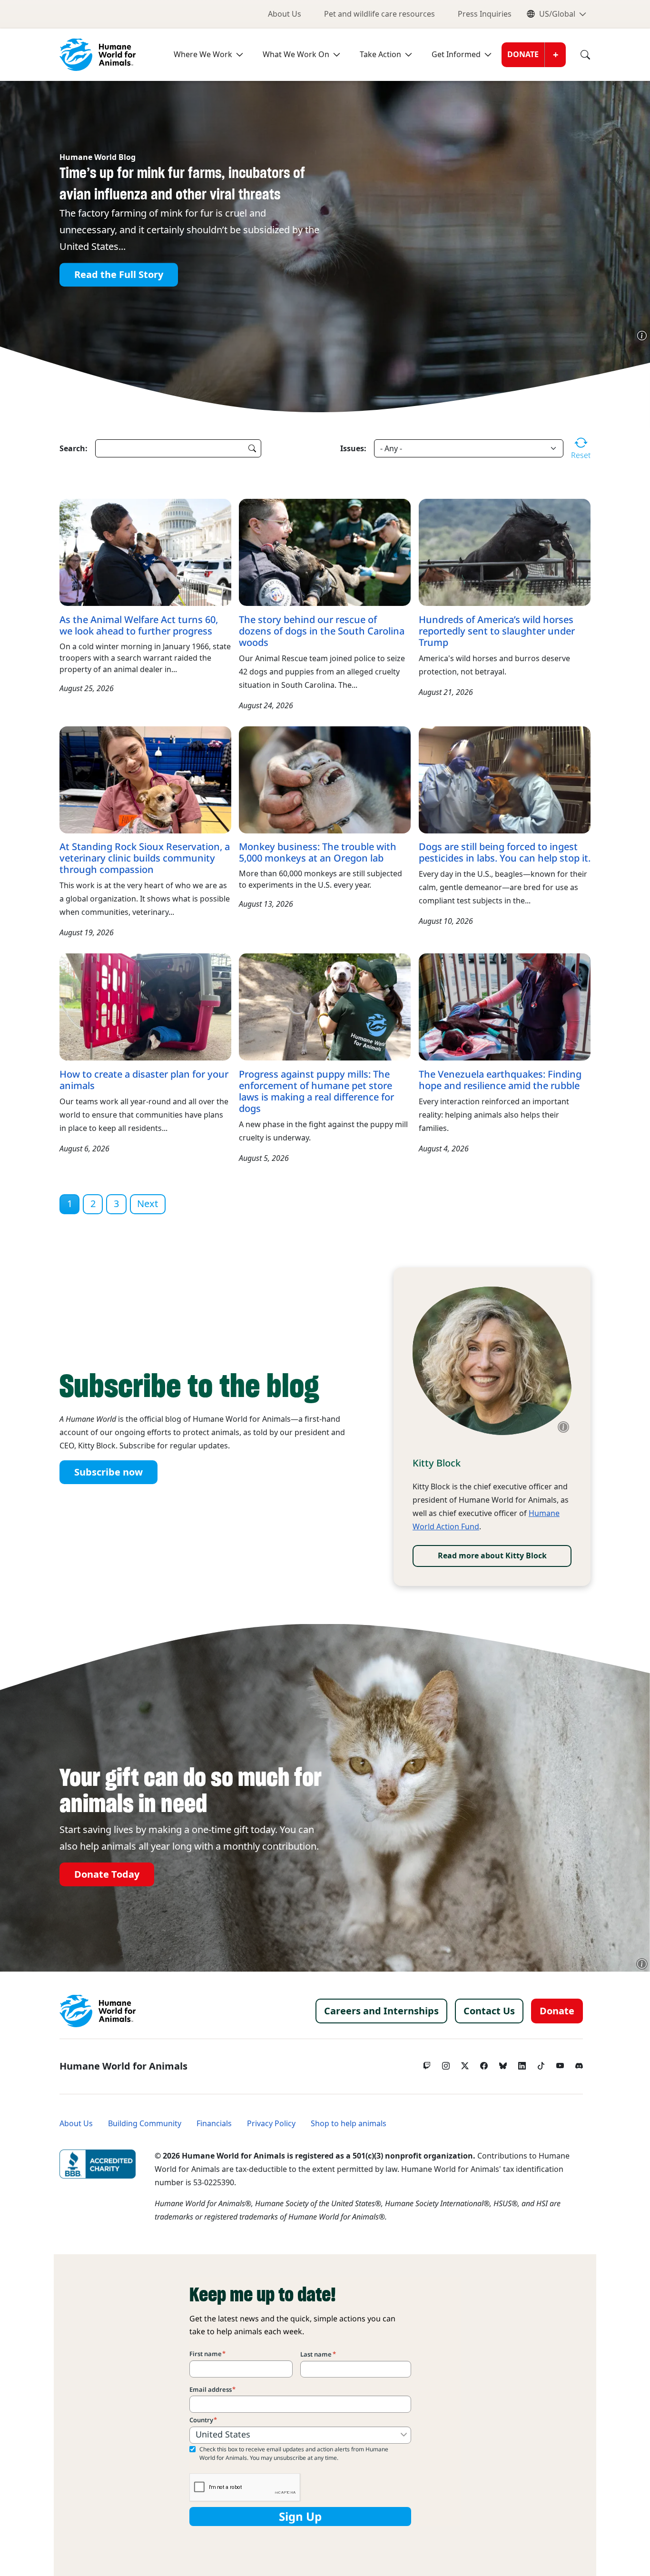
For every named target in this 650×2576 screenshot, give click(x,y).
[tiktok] (541, 2063)
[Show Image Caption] (642, 336)
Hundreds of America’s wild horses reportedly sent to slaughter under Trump (497, 631)
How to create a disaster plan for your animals (144, 1080)
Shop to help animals (349, 2124)
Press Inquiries (485, 14)
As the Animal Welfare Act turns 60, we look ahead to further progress (139, 625)
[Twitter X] (465, 2063)
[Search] (578, 55)
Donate (523, 54)
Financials (214, 2124)
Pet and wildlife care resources (379, 14)
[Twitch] (427, 2063)
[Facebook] (484, 2063)
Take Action (380, 54)
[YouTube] (560, 2063)
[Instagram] (446, 2063)
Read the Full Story (119, 275)
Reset (581, 455)
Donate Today (107, 1874)
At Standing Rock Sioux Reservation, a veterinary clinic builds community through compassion (145, 858)
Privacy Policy (271, 2124)
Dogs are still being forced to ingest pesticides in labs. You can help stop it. (505, 852)
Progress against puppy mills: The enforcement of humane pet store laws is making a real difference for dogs (316, 1091)
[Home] (98, 2011)
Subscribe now (108, 1472)
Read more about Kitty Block (492, 1556)
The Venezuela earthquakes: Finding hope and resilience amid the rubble (500, 1080)
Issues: (353, 448)
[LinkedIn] (522, 2063)
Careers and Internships (381, 2011)
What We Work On (296, 54)
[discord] (579, 2063)
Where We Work (203, 54)
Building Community (145, 2124)
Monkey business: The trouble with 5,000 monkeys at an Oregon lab (318, 852)
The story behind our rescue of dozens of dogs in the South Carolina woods (322, 631)
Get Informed (456, 54)
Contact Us (489, 2011)
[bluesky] (503, 2063)
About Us (285, 14)
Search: (74, 448)
